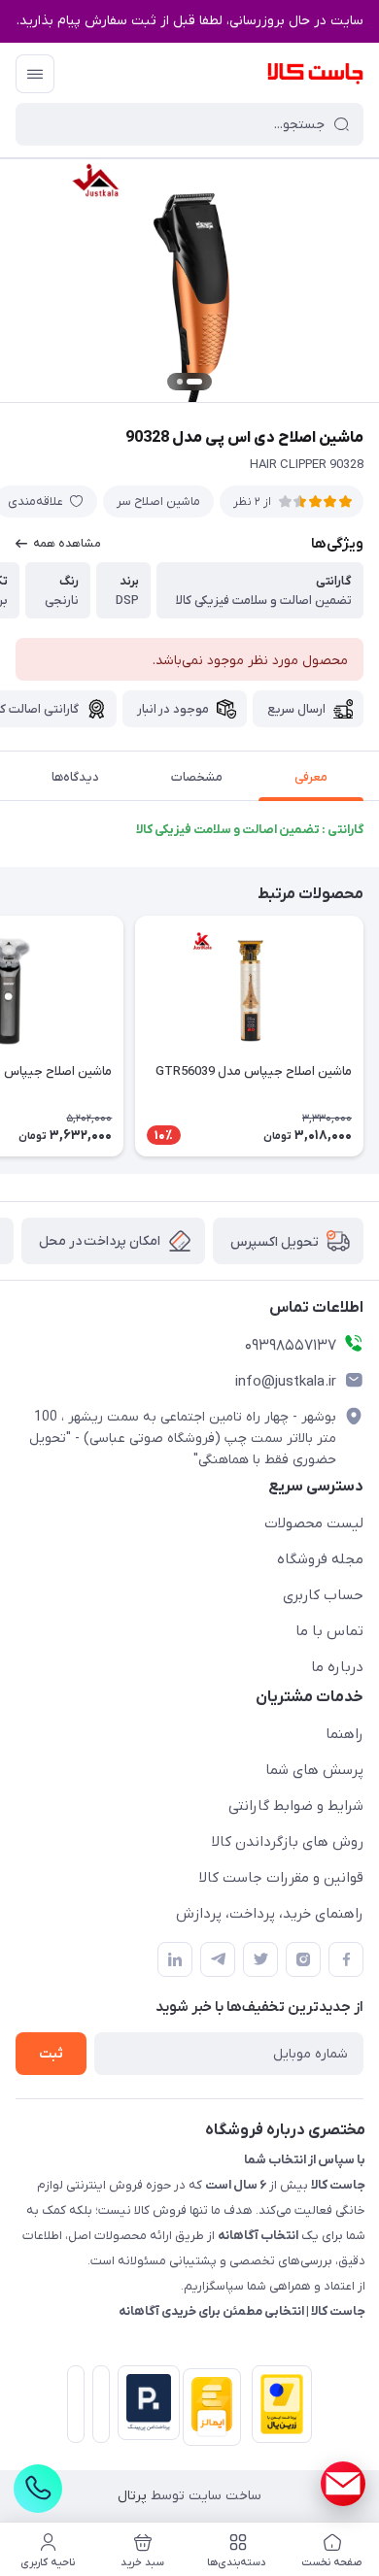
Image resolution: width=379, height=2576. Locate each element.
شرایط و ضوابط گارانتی (296, 1806)
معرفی (311, 777)
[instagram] (303, 1959)
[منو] (35, 74)
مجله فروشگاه (320, 1559)
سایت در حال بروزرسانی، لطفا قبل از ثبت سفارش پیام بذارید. (190, 21)
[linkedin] (175, 1959)
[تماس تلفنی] (38, 2489)
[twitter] (260, 1959)
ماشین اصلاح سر (158, 502)
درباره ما (337, 1667)
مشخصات (197, 777)
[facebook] (346, 1959)
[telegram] (218, 1959)
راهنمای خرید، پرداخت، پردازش (270, 1914)
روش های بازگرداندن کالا (288, 1842)
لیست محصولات (314, 1523)
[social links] (343, 2484)
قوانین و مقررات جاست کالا (281, 1878)
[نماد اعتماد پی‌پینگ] (145, 2403)
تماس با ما (329, 1631)
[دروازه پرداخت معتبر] (278, 2408)
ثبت (51, 2054)
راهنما (345, 1734)
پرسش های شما (314, 1770)
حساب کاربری (323, 1595)
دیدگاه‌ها (75, 777)
